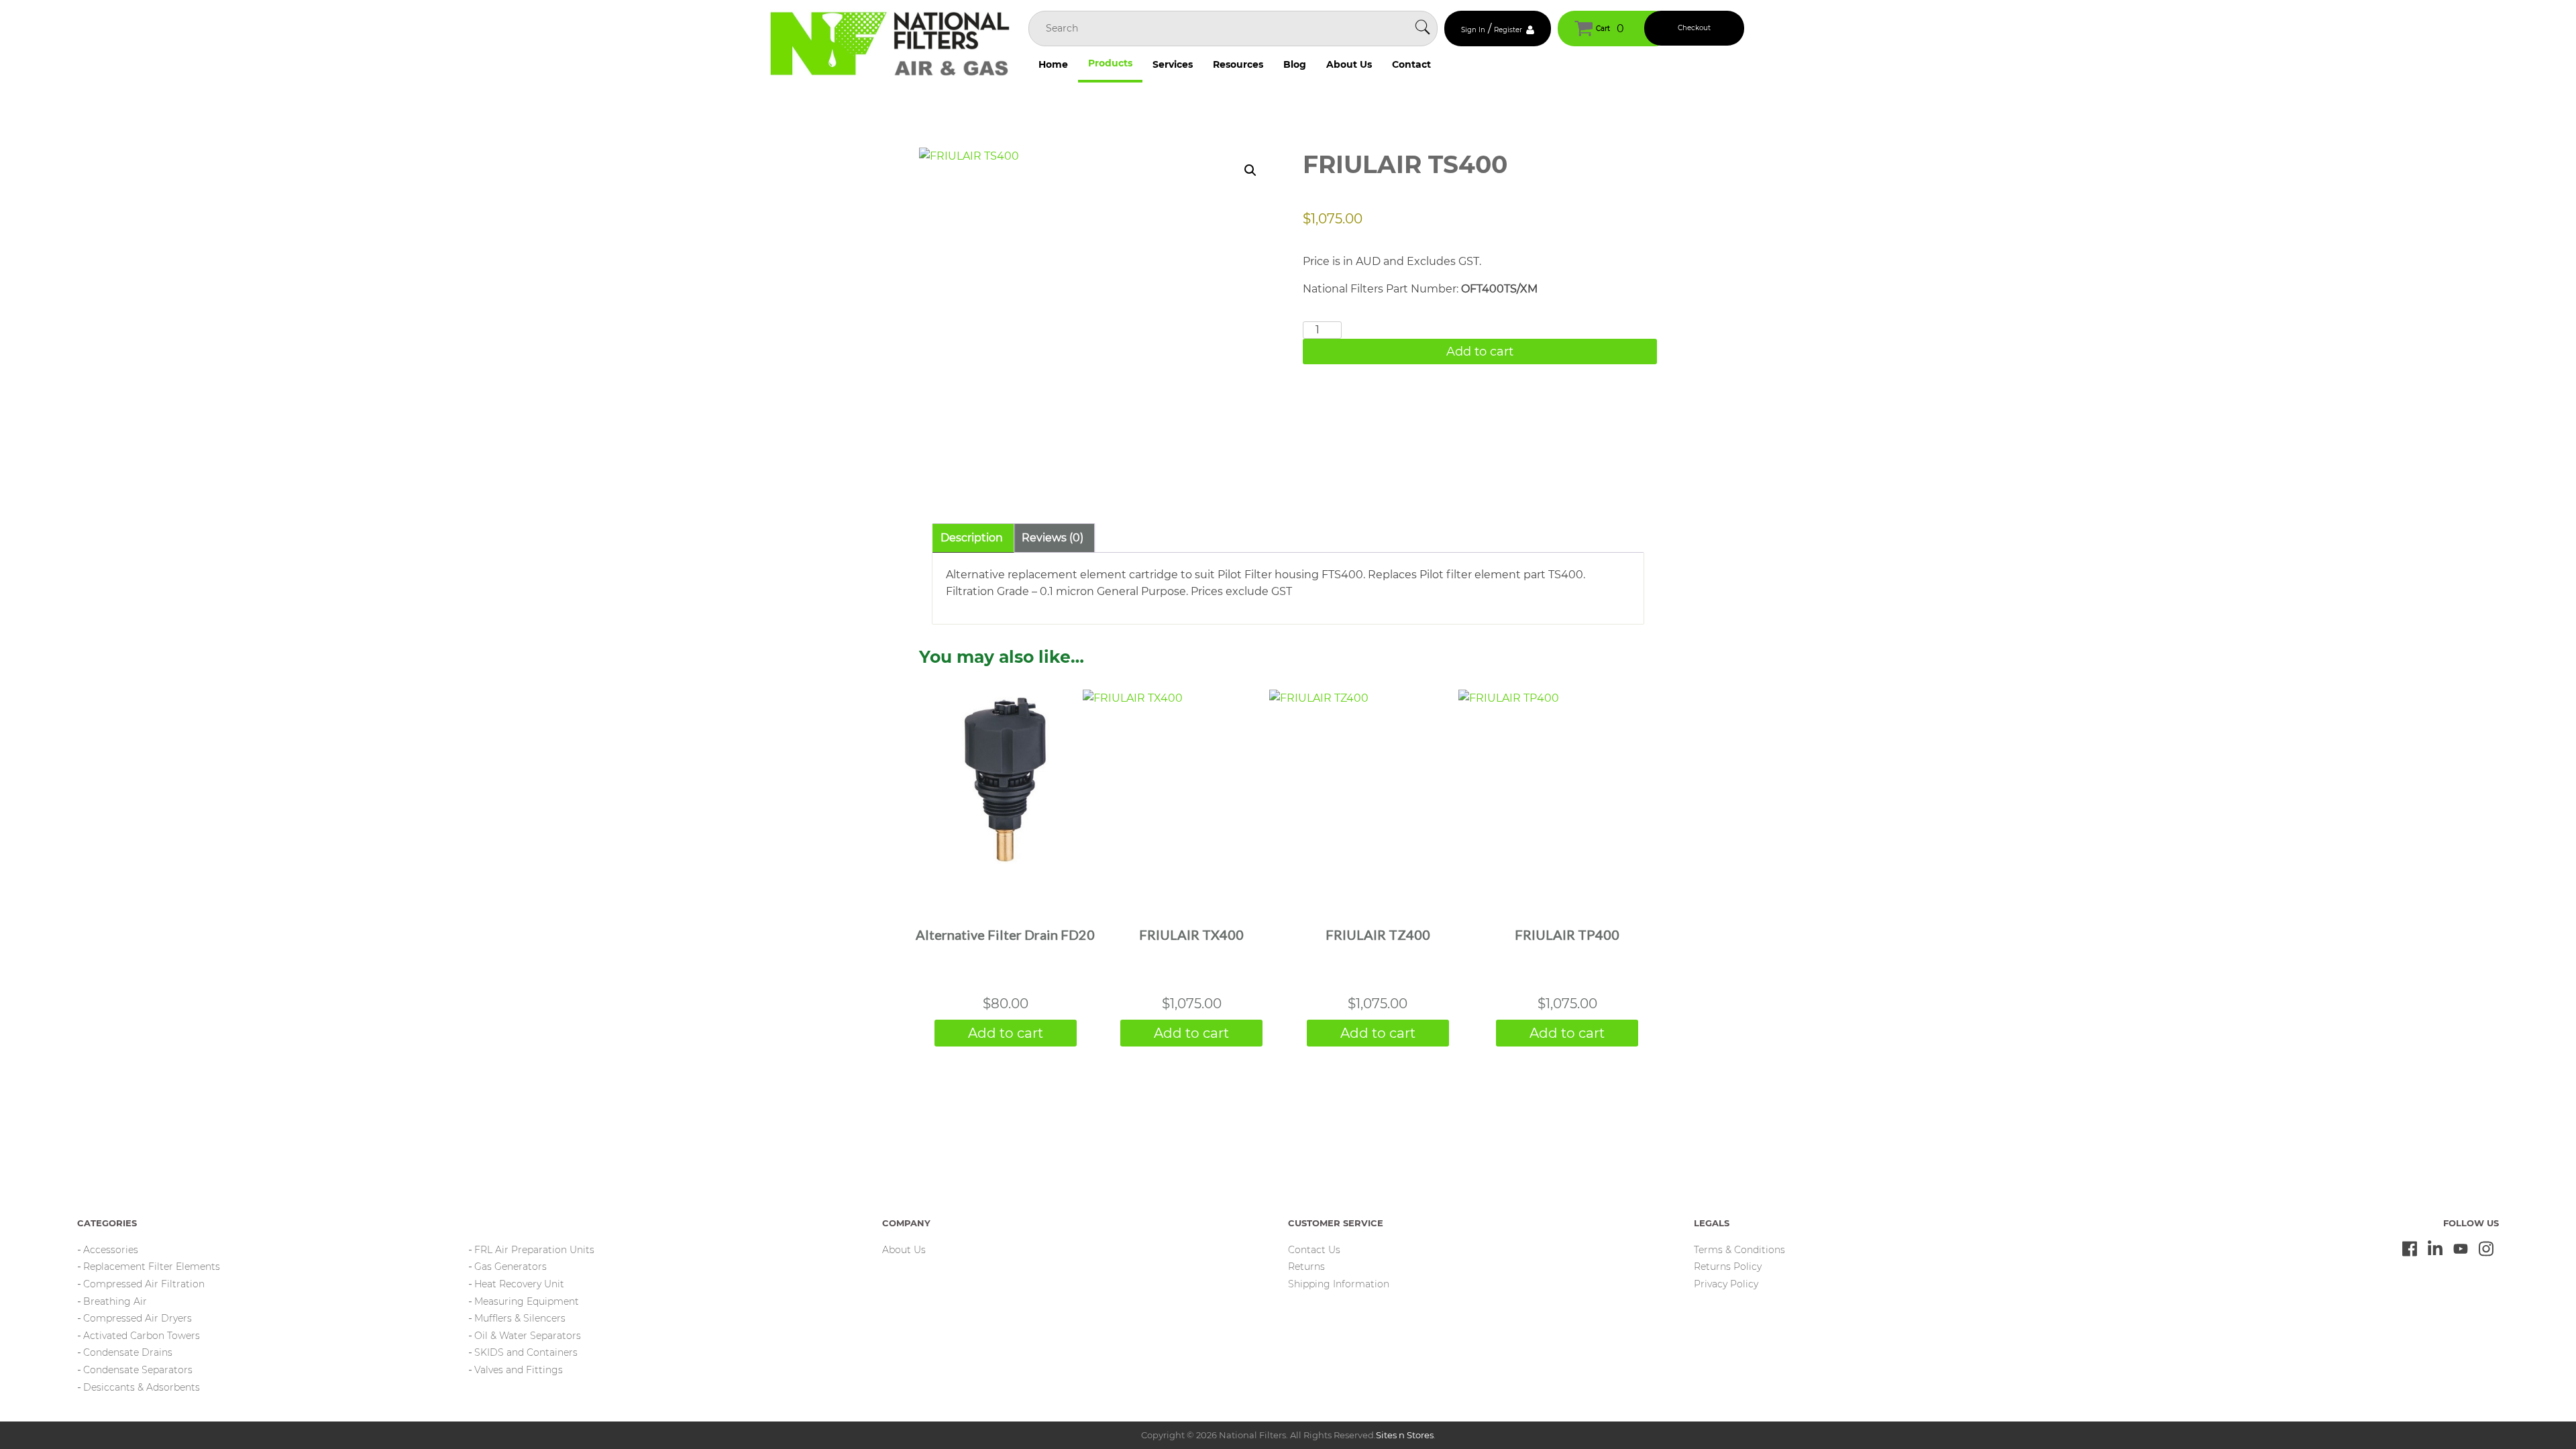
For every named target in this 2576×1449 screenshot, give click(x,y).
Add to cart (1480, 352)
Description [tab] (972, 538)
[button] (1250, 170)
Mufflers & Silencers (520, 1318)
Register (1508, 30)
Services (1173, 64)
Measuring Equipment (527, 1301)
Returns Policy (1728, 1267)
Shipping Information (1339, 1284)
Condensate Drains (128, 1352)
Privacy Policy (1726, 1284)
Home (1053, 64)
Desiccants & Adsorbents (142, 1387)
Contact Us (1314, 1250)
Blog (1295, 64)
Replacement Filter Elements (152, 1267)
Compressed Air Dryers (138, 1318)
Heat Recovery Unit (519, 1284)
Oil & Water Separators (528, 1336)
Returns (1306, 1267)
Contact (1411, 64)
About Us (1349, 64)
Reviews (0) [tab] (1053, 538)
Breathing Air (115, 1301)
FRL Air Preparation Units (534, 1250)
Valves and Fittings (519, 1370)
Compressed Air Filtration (144, 1284)
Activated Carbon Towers (142, 1336)
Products (1110, 63)
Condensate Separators (138, 1370)
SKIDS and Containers (526, 1352)
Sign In (1473, 30)
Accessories (111, 1250)
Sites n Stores (1405, 1435)
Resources (1238, 64)
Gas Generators (511, 1267)
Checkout (1694, 28)
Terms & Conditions (1739, 1250)
